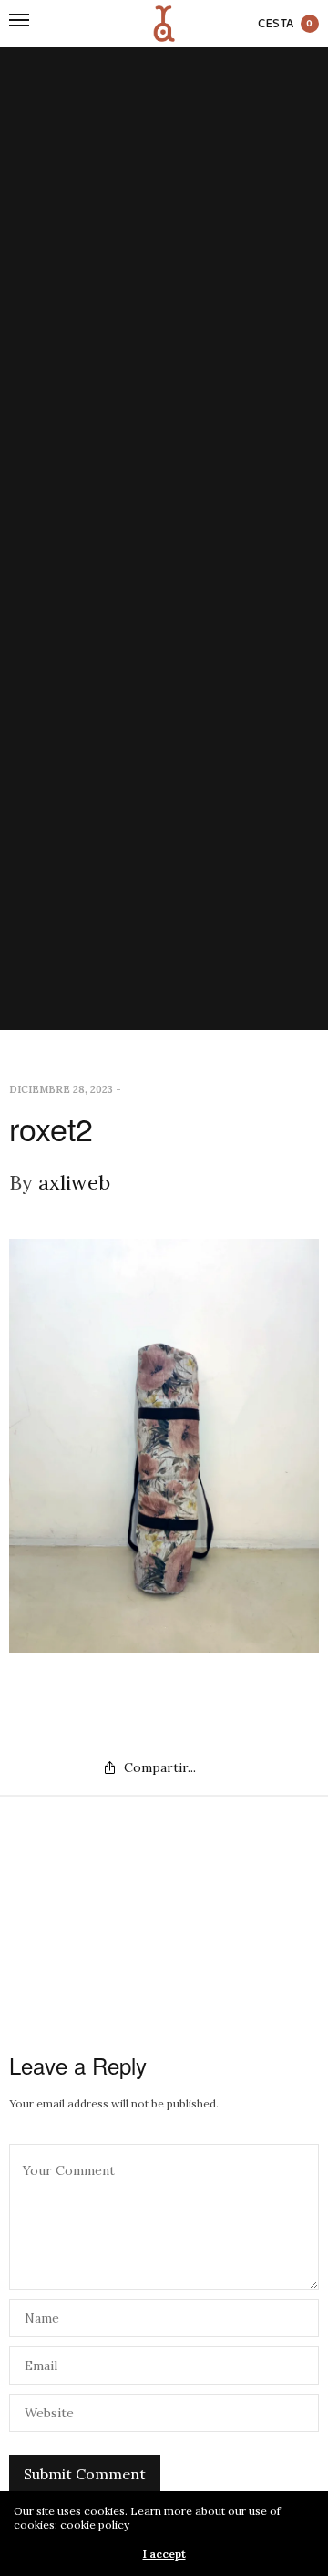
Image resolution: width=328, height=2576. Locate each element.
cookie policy (95, 2524)
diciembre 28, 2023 (61, 1089)
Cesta (286, 24)
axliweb (74, 1182)
